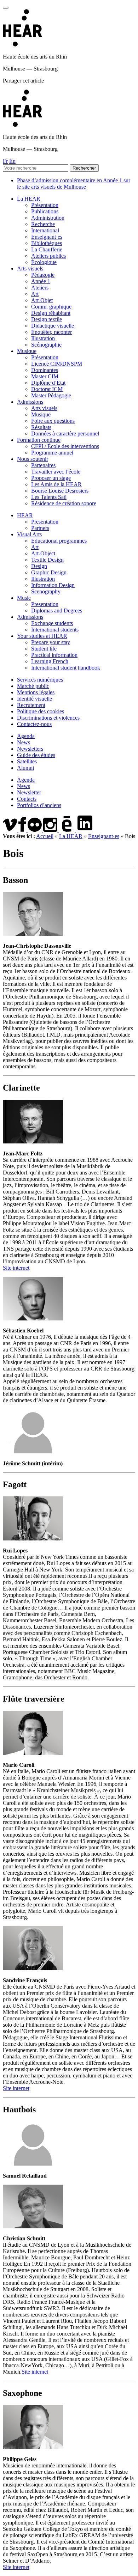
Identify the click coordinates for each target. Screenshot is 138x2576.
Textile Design (47, 560)
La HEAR (29, 199)
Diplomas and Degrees (57, 611)
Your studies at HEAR (42, 636)
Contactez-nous (34, 724)
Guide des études (36, 755)
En (12, 161)
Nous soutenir (33, 459)
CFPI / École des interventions (65, 446)
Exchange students (52, 623)
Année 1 (41, 281)
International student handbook (66, 668)
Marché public (33, 686)
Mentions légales (36, 692)
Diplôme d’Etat (48, 383)
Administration (48, 218)
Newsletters (30, 749)
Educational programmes (59, 541)
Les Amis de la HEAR (56, 484)
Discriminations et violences (48, 718)
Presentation (45, 522)
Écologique (44, 262)
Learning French (50, 661)
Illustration (43, 338)
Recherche (43, 224)
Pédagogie (43, 275)
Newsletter (29, 792)
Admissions (30, 402)
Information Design (53, 585)
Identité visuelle (34, 699)
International (45, 230)
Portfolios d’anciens (39, 805)
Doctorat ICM (47, 389)
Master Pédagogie (51, 395)
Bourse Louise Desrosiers (60, 491)
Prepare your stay (51, 642)
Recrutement (31, 705)
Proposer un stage (51, 478)
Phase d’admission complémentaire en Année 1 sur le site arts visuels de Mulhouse (74, 184)
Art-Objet (42, 300)
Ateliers (40, 288)
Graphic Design (49, 572)
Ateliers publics (48, 256)
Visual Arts (29, 534)
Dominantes (45, 370)
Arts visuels (30, 268)
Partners (40, 528)
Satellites (27, 761)
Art (35, 294)
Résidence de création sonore (64, 503)
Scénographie (46, 345)
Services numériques (40, 680)
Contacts (27, 799)
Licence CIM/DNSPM (57, 364)
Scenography (46, 591)
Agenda (26, 736)
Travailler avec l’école (56, 472)
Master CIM (45, 376)
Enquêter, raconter (51, 332)
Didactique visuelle (53, 326)
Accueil (45, 836)
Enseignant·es (47, 237)
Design (39, 566)
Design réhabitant (51, 313)
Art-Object (43, 553)
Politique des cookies (41, 711)
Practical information (54, 655)
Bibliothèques (47, 243)
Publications (45, 211)
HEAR (25, 515)
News (24, 742)
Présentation (45, 205)
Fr (5, 161)
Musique (27, 351)
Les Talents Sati (49, 497)
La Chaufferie (47, 249)
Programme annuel (52, 453)
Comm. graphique (51, 307)
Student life (44, 649)
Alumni (25, 768)
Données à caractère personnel (65, 434)
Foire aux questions (53, 421)
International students (55, 630)
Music (24, 598)
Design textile (47, 319)
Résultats (41, 427)
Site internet (16, 1268)
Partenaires (43, 465)
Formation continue (39, 440)
